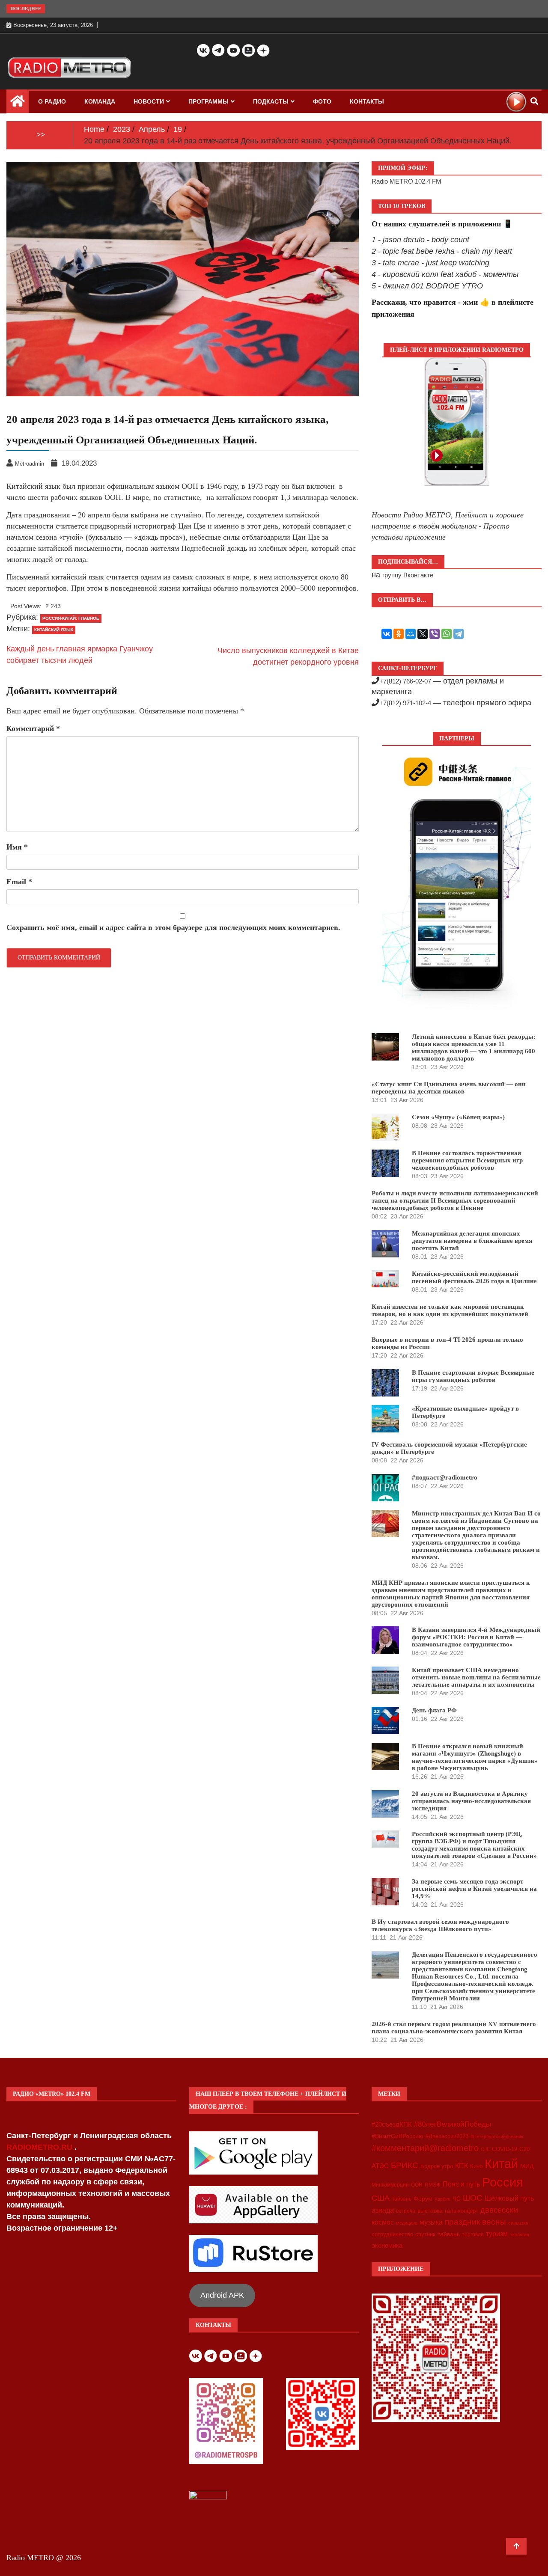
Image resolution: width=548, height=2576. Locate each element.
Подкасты (271, 101)
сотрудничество (392, 2234)
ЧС (457, 2199)
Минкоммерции (390, 2185)
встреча (406, 2211)
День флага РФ (434, 1710)
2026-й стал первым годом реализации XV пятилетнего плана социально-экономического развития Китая (454, 2028)
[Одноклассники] (399, 634)
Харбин (442, 2199)
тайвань (449, 2234)
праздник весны (475, 2222)
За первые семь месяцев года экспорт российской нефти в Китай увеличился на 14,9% (474, 1889)
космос (383, 2222)
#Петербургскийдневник (497, 2136)
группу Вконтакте (408, 575)
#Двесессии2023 (447, 2136)
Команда (100, 101)
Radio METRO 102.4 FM (407, 181)
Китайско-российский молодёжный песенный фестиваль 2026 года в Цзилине (474, 1277)
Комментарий (33, 728)
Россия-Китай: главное (71, 618)
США (381, 2198)
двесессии (499, 2210)
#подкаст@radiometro (445, 1477)
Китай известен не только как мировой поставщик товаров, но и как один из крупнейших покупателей (450, 1310)
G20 (524, 2149)
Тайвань (402, 2199)
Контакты (367, 101)
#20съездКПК (392, 2124)
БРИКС (405, 2165)
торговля (473, 2234)
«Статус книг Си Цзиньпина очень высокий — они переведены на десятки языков (449, 1088)
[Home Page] (18, 103)
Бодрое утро (437, 2166)
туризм (497, 2234)
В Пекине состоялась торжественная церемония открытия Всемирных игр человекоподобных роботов (467, 1160)
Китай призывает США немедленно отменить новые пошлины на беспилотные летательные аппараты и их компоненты (476, 1677)
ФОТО (322, 101)
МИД (527, 2166)
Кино (476, 2166)
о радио (52, 101)
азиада (383, 2210)
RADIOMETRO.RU (40, 2147)
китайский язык (54, 630)
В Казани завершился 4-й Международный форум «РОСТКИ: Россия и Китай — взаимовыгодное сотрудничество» (476, 1637)
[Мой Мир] (411, 634)
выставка (430, 2211)
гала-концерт (462, 2211)
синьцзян (518, 2223)
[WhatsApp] (447, 634)
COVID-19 (505, 2149)
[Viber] (435, 634)
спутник (425, 2234)
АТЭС (380, 2166)
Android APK (222, 2295)
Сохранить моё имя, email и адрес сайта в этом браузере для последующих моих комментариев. (173, 927)
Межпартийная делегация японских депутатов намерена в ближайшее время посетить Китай (472, 1241)
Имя (17, 847)
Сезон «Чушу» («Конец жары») (458, 1117)
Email (19, 882)
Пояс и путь (461, 2184)
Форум (423, 2199)
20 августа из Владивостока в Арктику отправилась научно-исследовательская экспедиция (471, 1801)
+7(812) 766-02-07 (405, 681)
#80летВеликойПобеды (453, 2124)
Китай (501, 2164)
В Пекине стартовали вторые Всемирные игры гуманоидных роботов (473, 1376)
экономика (387, 2245)
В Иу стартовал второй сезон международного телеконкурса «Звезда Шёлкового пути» (440, 1925)
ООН (417, 2185)
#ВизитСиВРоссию (398, 2136)
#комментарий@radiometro (425, 2148)
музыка (431, 2222)
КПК (462, 2166)
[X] (423, 634)
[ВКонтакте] (387, 634)
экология (520, 2234)
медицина (407, 2223)
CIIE (485, 2149)
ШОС (473, 2198)
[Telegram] (459, 634)
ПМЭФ (433, 2185)
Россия (503, 2182)
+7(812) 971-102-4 (405, 703)
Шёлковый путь (509, 2198)
